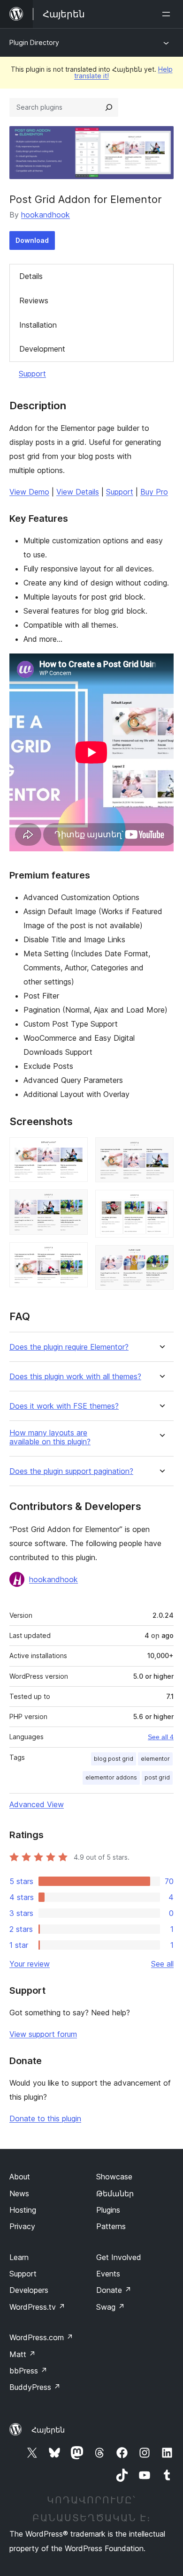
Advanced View (37, 1804)
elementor (155, 1759)
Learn (19, 2257)
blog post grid (114, 1759)
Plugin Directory (34, 42)
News (19, 2193)
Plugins (108, 2210)
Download (32, 240)
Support (32, 374)
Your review (30, 1964)
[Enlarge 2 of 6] (75, 1202)
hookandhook (46, 215)
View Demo (29, 492)
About (20, 2177)
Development (42, 349)
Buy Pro (154, 492)
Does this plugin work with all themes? (75, 1377)
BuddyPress (35, 2387)
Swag (111, 2307)
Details (31, 276)
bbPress (28, 2371)
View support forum (43, 2034)
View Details (78, 492)
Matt (23, 2354)
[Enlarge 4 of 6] (161, 1150)
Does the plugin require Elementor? (69, 1347)
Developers (29, 2290)
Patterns (111, 2226)
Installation (38, 325)
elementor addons (111, 1777)
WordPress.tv (37, 2307)
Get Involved (119, 2257)
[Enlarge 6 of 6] (161, 1258)
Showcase (114, 2177)
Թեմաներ (115, 2193)
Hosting (23, 2210)
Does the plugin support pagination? (71, 1471)
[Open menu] (168, 14)
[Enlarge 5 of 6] (161, 1202)
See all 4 (161, 1737)
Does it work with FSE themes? (64, 1406)
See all (162, 1964)
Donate (114, 2290)
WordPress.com (41, 2337)
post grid (157, 1777)
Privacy (22, 2226)
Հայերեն (48, 2430)
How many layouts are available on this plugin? (50, 1437)
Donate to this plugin (45, 2118)
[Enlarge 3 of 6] (75, 1255)
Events (108, 2274)
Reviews (34, 300)
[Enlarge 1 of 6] (75, 1150)
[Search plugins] (109, 107)
